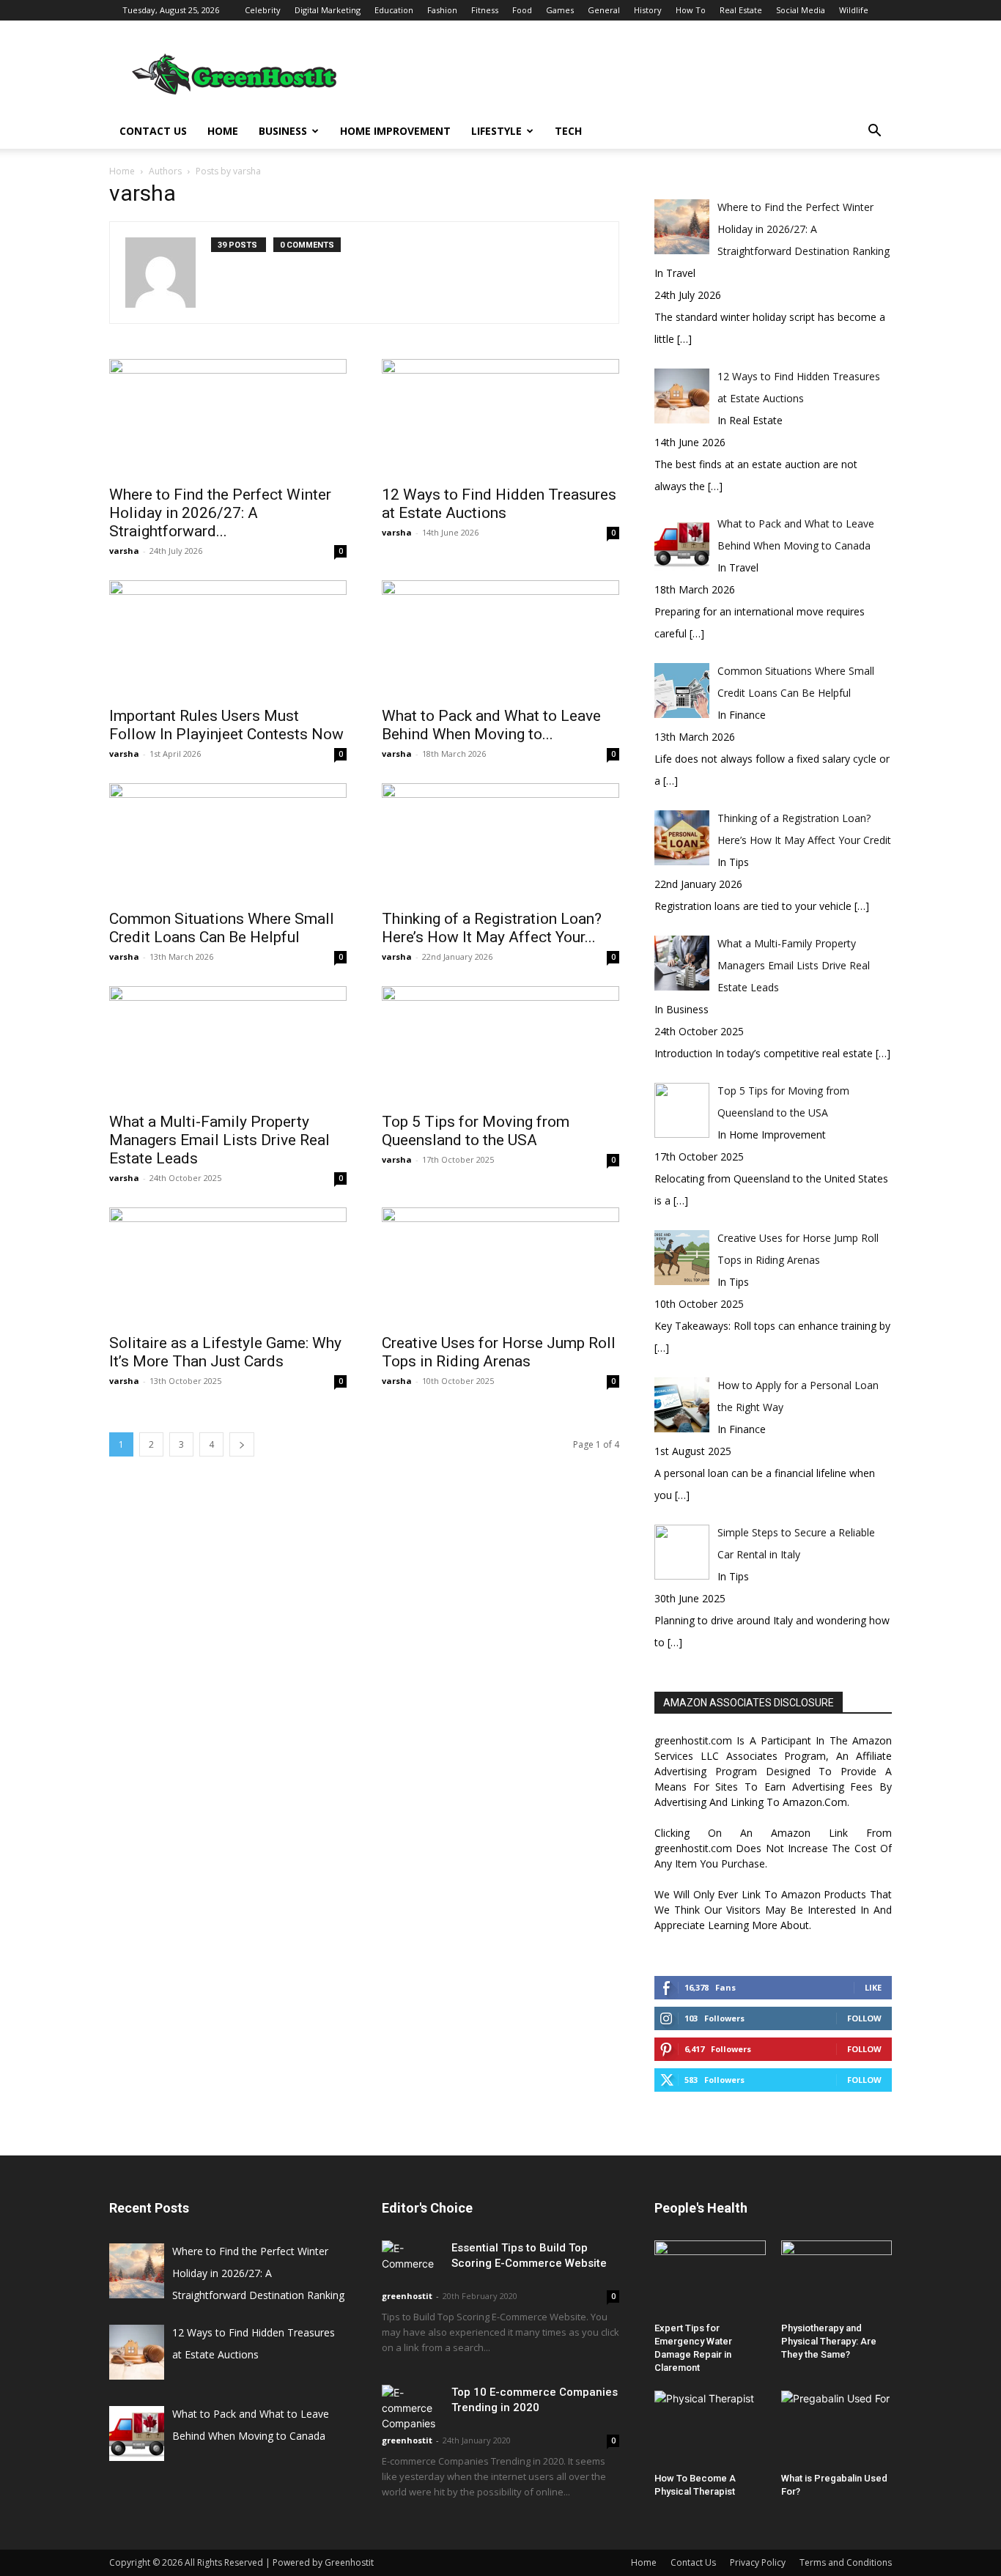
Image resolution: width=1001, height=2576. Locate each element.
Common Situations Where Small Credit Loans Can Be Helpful (222, 928)
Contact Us (153, 131)
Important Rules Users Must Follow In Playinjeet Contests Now (226, 725)
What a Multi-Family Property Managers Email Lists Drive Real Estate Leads (219, 1140)
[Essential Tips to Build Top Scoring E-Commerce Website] (411, 2261)
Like (873, 1987)
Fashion (442, 10)
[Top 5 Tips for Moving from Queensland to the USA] (500, 1045)
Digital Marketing (328, 10)
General (604, 10)
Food (522, 10)
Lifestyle (496, 131)
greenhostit (407, 2296)
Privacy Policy (758, 2562)
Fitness (485, 10)
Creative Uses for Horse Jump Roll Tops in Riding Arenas (499, 1352)
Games (560, 10)
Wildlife (854, 10)
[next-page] (242, 1444)
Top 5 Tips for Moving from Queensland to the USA (476, 1131)
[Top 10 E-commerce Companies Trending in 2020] (411, 2408)
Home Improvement (395, 131)
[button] (874, 132)
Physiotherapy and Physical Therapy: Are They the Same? (829, 2341)
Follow (864, 2018)
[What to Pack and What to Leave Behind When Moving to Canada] (500, 639)
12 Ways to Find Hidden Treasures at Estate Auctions (499, 504)
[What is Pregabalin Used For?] (837, 2429)
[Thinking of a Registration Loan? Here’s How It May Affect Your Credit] (500, 842)
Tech (568, 131)
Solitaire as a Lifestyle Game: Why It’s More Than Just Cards (225, 1352)
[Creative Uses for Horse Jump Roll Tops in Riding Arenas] (500, 1266)
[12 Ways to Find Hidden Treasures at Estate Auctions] (500, 418)
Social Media (801, 10)
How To (691, 10)
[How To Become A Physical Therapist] (710, 2429)
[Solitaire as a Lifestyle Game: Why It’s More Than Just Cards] (228, 1266)
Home (223, 131)
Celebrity (263, 10)
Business (283, 131)
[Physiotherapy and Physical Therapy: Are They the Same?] (837, 2279)
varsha (124, 551)
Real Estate (741, 10)
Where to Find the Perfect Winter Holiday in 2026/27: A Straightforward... (220, 513)
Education (394, 10)
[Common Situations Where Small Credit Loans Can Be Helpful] (228, 842)
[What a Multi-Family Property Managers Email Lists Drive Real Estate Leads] (228, 1045)
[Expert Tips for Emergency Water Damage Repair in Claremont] (710, 2279)
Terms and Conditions (846, 2562)
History (648, 10)
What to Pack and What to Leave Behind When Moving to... (491, 725)
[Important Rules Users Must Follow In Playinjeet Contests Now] (228, 639)
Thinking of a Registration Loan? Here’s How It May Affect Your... (492, 928)
